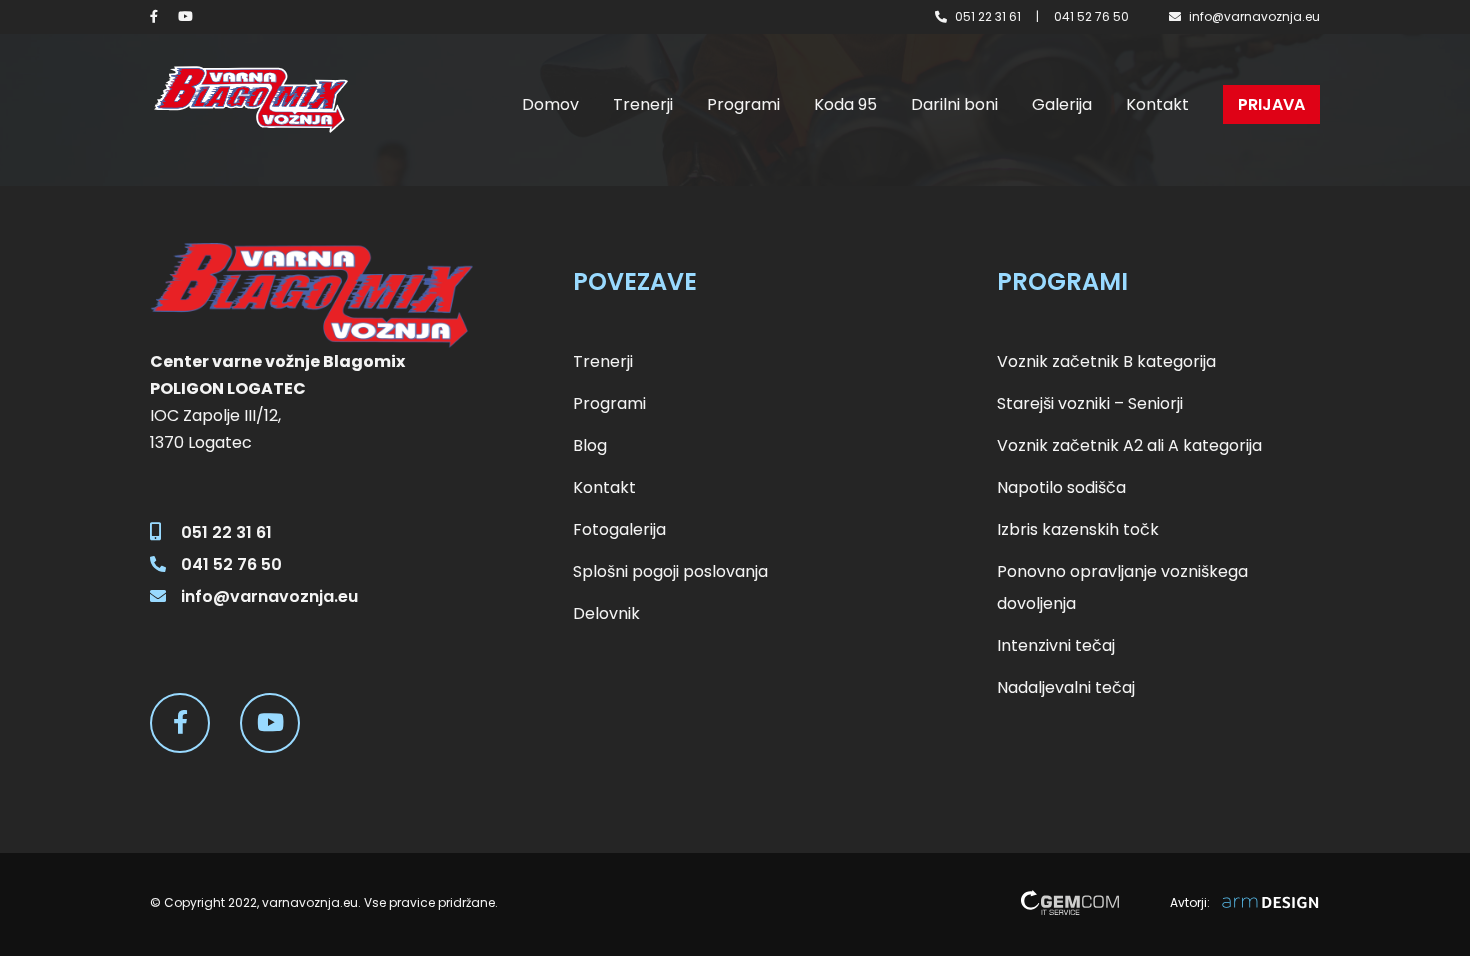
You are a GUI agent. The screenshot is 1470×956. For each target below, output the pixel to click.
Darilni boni (954, 104)
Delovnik (606, 613)
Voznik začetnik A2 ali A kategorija (1129, 445)
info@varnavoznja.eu (1254, 16)
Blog (590, 445)
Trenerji (643, 104)
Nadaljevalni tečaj (1066, 687)
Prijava (1271, 104)
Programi (743, 104)
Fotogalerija (619, 529)
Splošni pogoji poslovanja (670, 571)
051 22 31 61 (988, 16)
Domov (550, 104)
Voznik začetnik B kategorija (1106, 361)
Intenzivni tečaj (1056, 645)
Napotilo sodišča (1061, 487)
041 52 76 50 (1091, 16)
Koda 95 (845, 104)
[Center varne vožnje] (250, 99)
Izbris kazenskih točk (1078, 529)
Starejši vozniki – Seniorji (1090, 403)
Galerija (1062, 104)
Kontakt (1157, 104)
